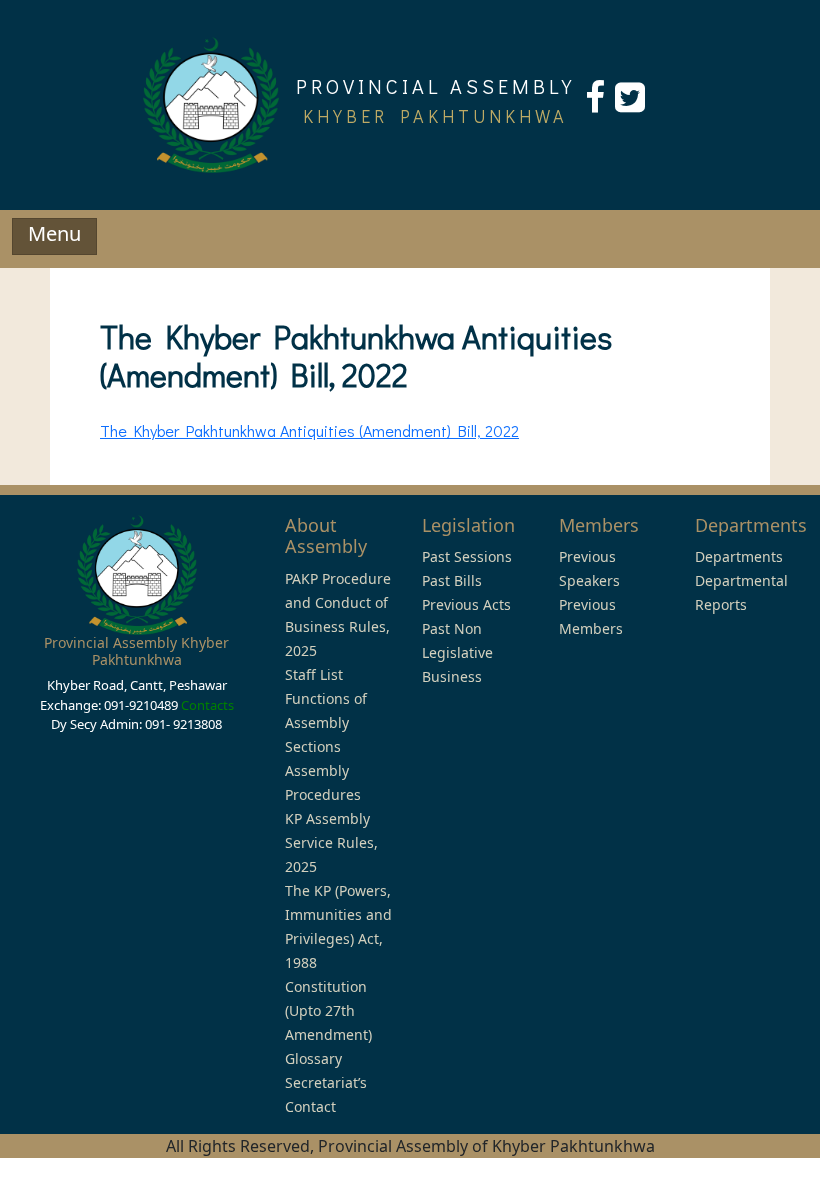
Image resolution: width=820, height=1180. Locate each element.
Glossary (313, 1058)
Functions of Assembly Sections (326, 722)
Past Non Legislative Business (457, 652)
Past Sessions (467, 556)
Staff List (314, 674)
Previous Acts (466, 604)
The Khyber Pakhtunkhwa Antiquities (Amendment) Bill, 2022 (309, 430)
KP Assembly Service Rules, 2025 (331, 842)
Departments (739, 556)
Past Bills (452, 580)
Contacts (207, 705)
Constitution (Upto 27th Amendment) (328, 1010)
